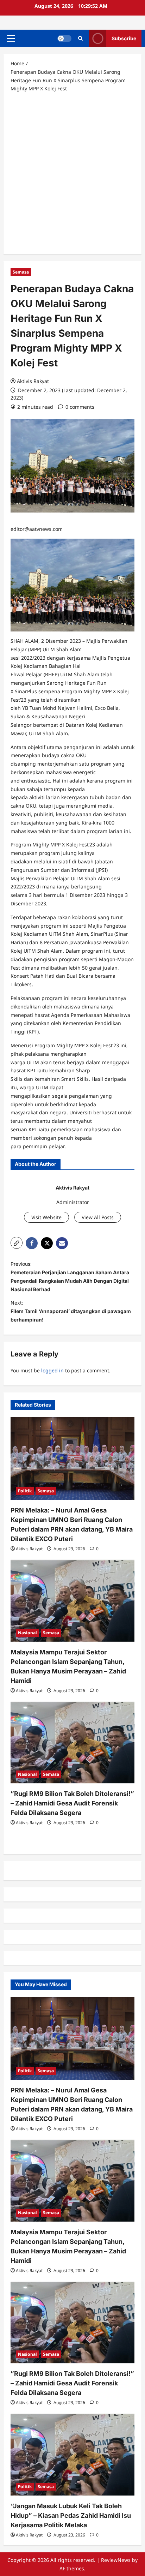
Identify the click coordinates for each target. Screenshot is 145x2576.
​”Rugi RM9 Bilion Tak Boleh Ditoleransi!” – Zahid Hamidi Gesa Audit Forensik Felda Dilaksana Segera (72, 1803)
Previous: (70, 1276)
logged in (52, 1370)
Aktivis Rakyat (33, 381)
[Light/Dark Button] (64, 38)
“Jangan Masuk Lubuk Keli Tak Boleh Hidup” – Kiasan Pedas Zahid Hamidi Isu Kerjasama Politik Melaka (71, 2515)
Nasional (27, 1633)
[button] (11, 38)
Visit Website (46, 1217)
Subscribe (124, 38)
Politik (25, 1491)
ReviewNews (116, 2560)
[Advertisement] (72, 173)
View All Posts (98, 1217)
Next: (71, 1311)
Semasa (21, 272)
